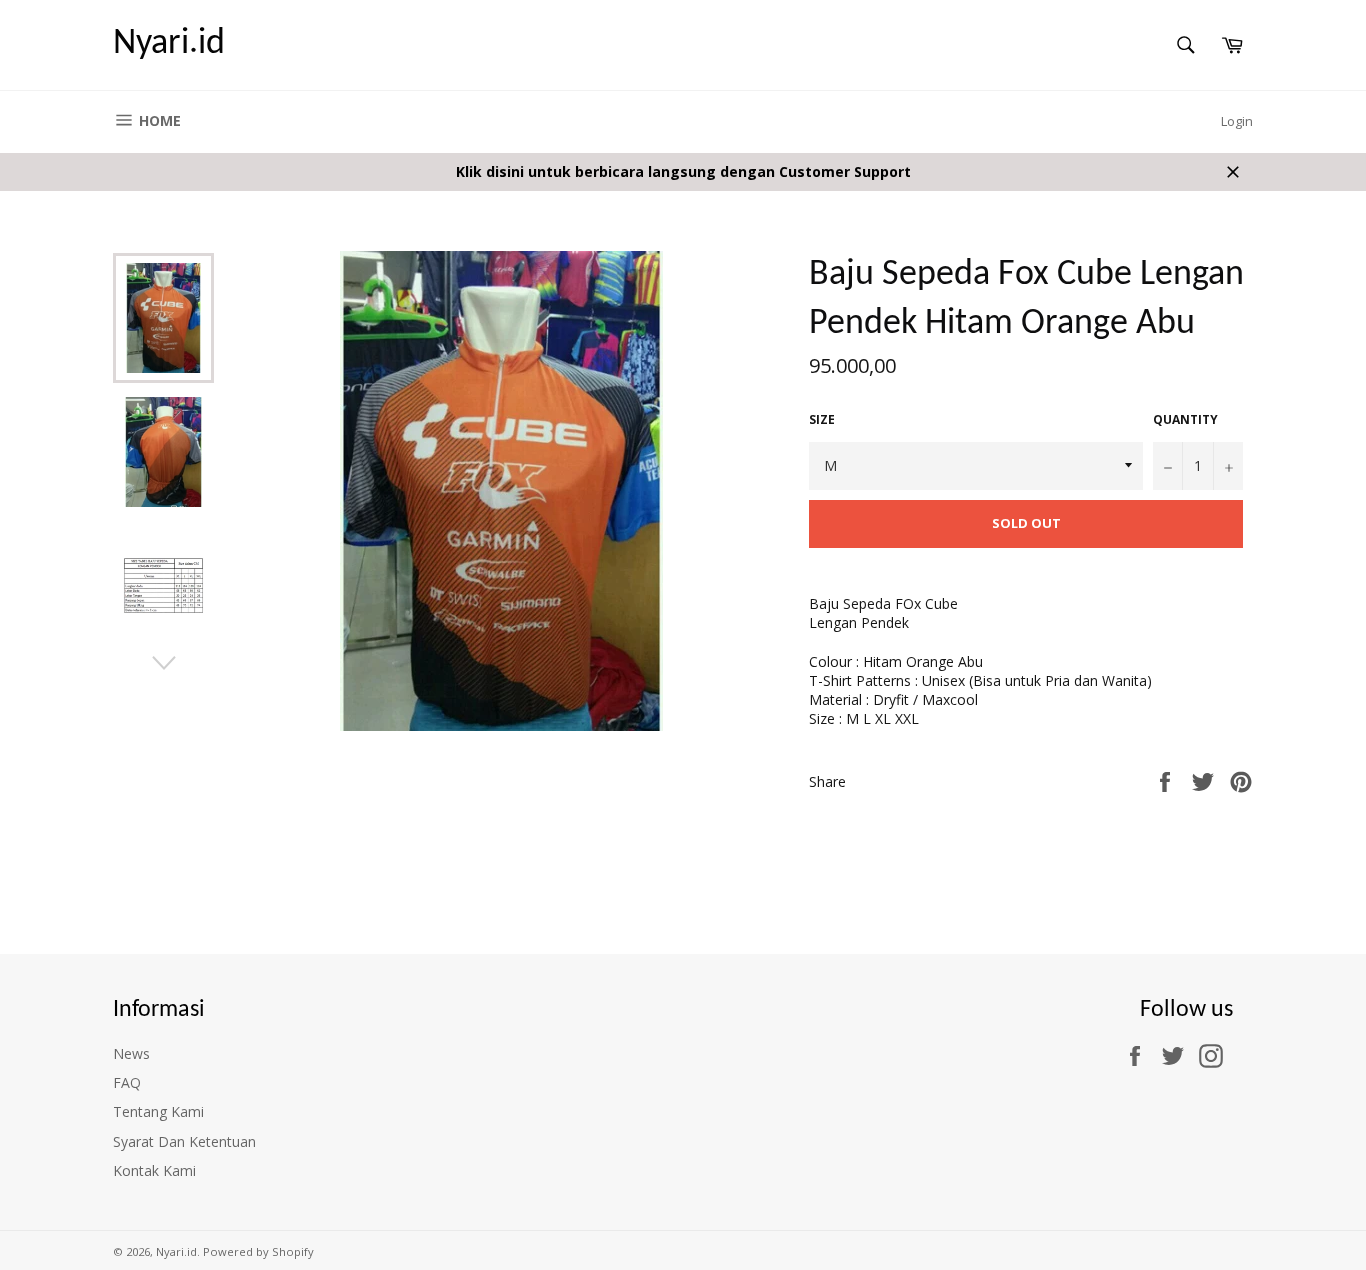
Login (1237, 121)
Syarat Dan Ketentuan (184, 1141)
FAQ (127, 1082)
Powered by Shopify (258, 1251)
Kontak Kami (154, 1170)
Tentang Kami (158, 1111)
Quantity (1185, 420)
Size (822, 420)
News (131, 1053)
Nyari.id (169, 44)
